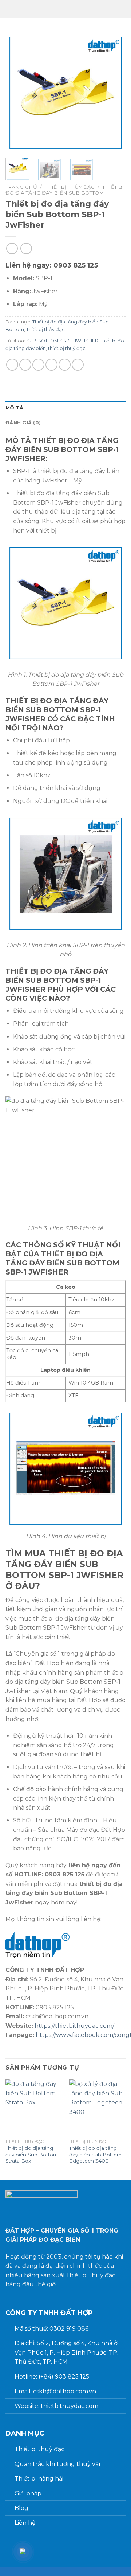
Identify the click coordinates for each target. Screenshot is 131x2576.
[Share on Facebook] (25, 365)
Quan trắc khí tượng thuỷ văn (59, 2464)
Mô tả (14, 408)
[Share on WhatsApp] (12, 365)
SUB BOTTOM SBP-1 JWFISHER (62, 341)
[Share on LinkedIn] (78, 365)
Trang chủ (21, 187)
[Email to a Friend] (51, 365)
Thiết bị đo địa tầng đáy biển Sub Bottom (65, 190)
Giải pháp (28, 2493)
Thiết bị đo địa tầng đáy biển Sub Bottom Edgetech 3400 (95, 2154)
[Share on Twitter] (38, 365)
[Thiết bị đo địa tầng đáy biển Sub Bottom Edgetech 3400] (97, 2108)
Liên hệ (25, 2523)
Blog (21, 2508)
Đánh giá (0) (23, 423)
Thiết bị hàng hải (39, 2479)
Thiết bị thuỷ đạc (39, 2449)
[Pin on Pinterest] (65, 365)
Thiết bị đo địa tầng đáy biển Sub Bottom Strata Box (32, 2154)
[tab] (65, 408)
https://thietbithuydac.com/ (74, 2026)
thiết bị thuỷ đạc (67, 348)
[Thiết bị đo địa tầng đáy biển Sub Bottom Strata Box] (34, 2108)
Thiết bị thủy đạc (70, 187)
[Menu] (111, 9)
